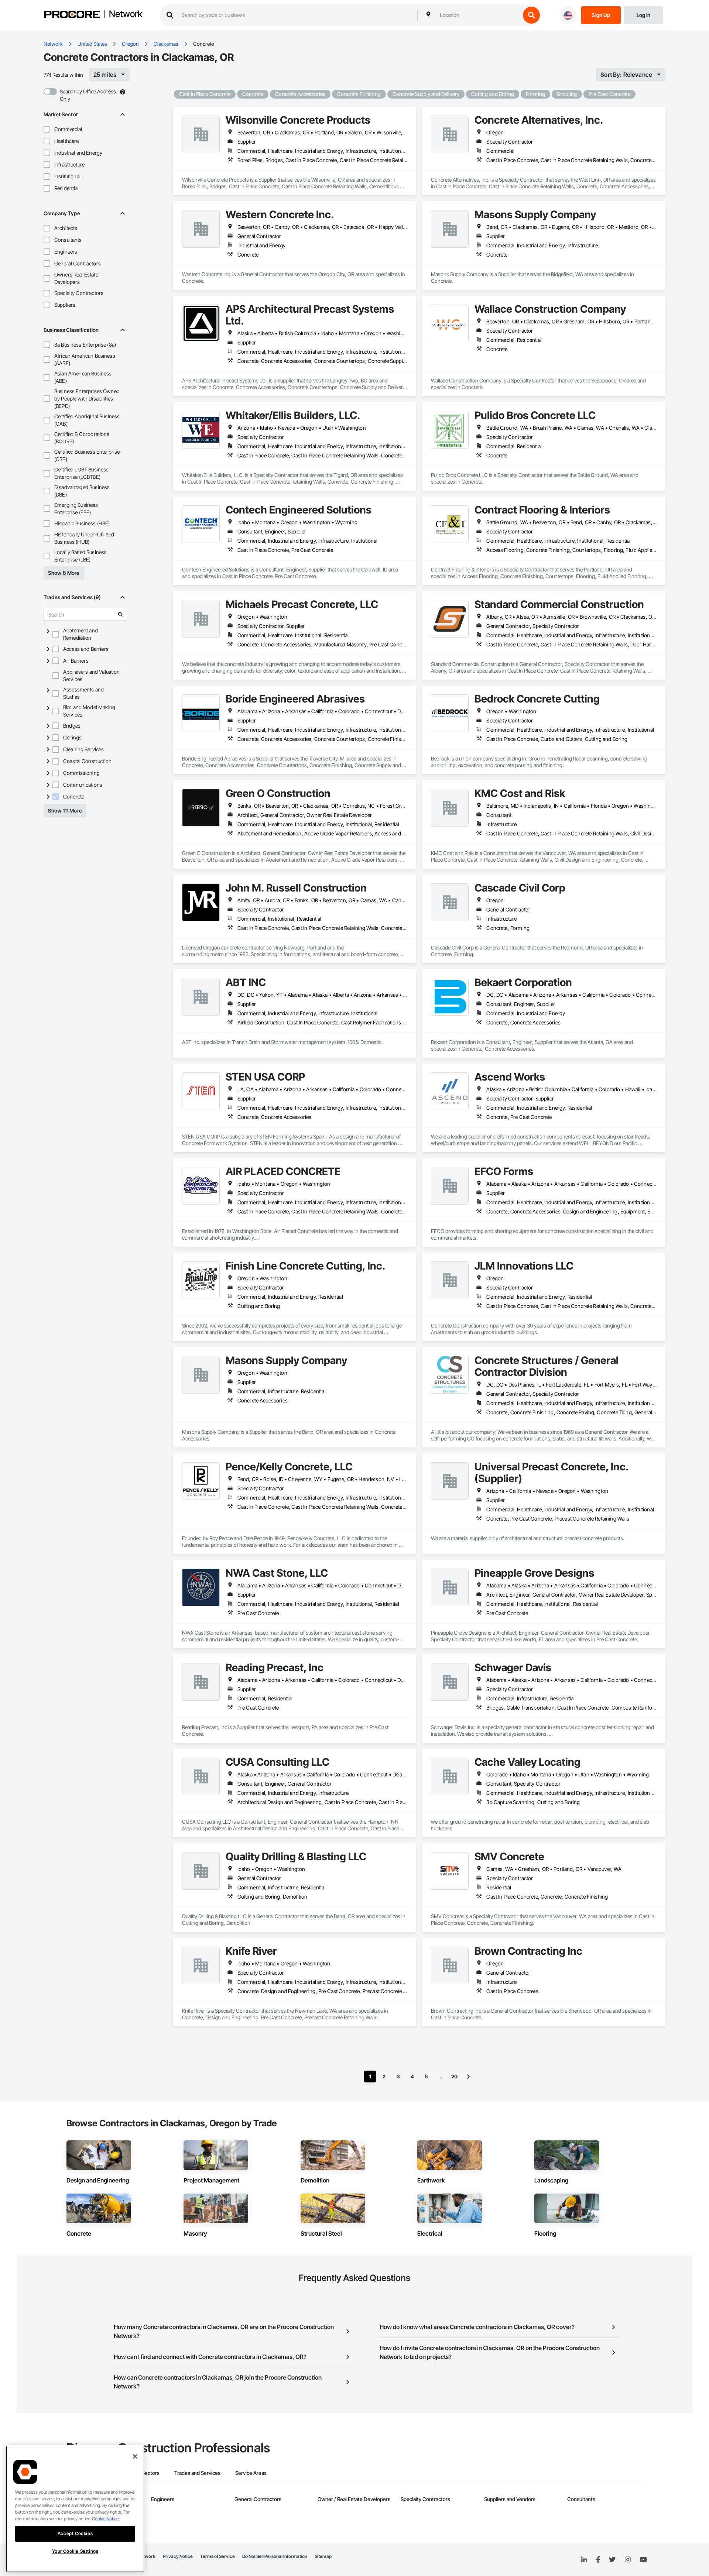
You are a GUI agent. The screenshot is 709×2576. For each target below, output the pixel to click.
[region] (75, 2509)
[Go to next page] (468, 2077)
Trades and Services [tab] (197, 2473)
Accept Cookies (75, 2533)
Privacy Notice (178, 2556)
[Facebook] (598, 2560)
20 (454, 2076)
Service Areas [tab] (251, 2473)
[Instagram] (628, 2560)
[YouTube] (643, 2560)
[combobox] (478, 15)
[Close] (135, 2456)
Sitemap (323, 2556)
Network (126, 14)
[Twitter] (612, 2560)
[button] (47, 129)
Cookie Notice (105, 2519)
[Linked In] (584, 2560)
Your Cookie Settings (75, 2551)
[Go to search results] (120, 614)
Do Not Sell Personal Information (275, 2556)
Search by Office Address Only (88, 95)
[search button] (531, 15)
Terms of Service (218, 2556)
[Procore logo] (72, 15)
